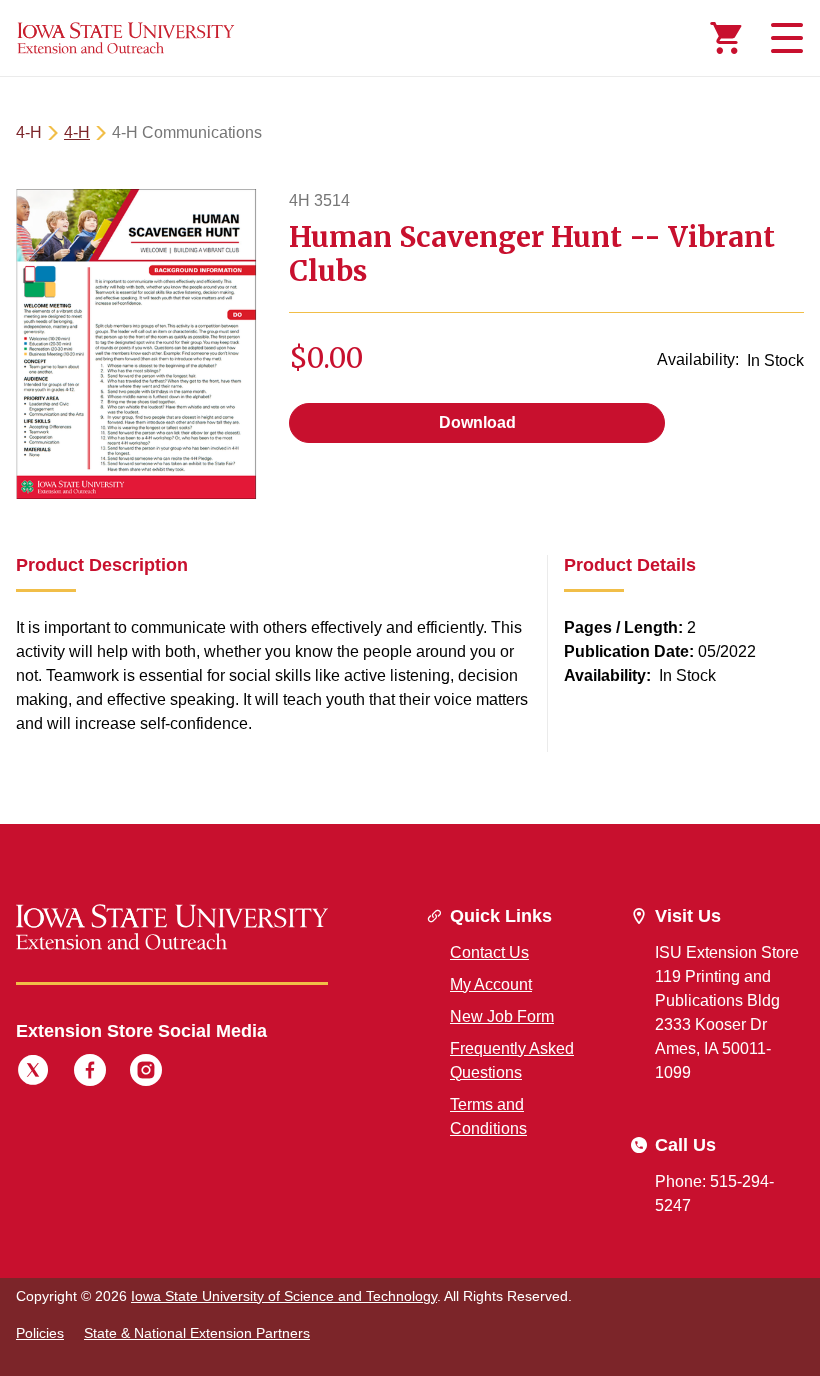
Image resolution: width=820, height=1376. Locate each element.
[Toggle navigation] (784, 38)
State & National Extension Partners (197, 1333)
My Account (491, 984)
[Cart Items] (726, 38)
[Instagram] (146, 1073)
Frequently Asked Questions (512, 1060)
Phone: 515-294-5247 (714, 1193)
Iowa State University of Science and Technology (284, 1296)
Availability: (698, 359)
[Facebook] (90, 1073)
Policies (40, 1333)
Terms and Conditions (488, 1116)
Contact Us (489, 952)
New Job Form (502, 1016)
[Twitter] (33, 1073)
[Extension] (126, 38)
